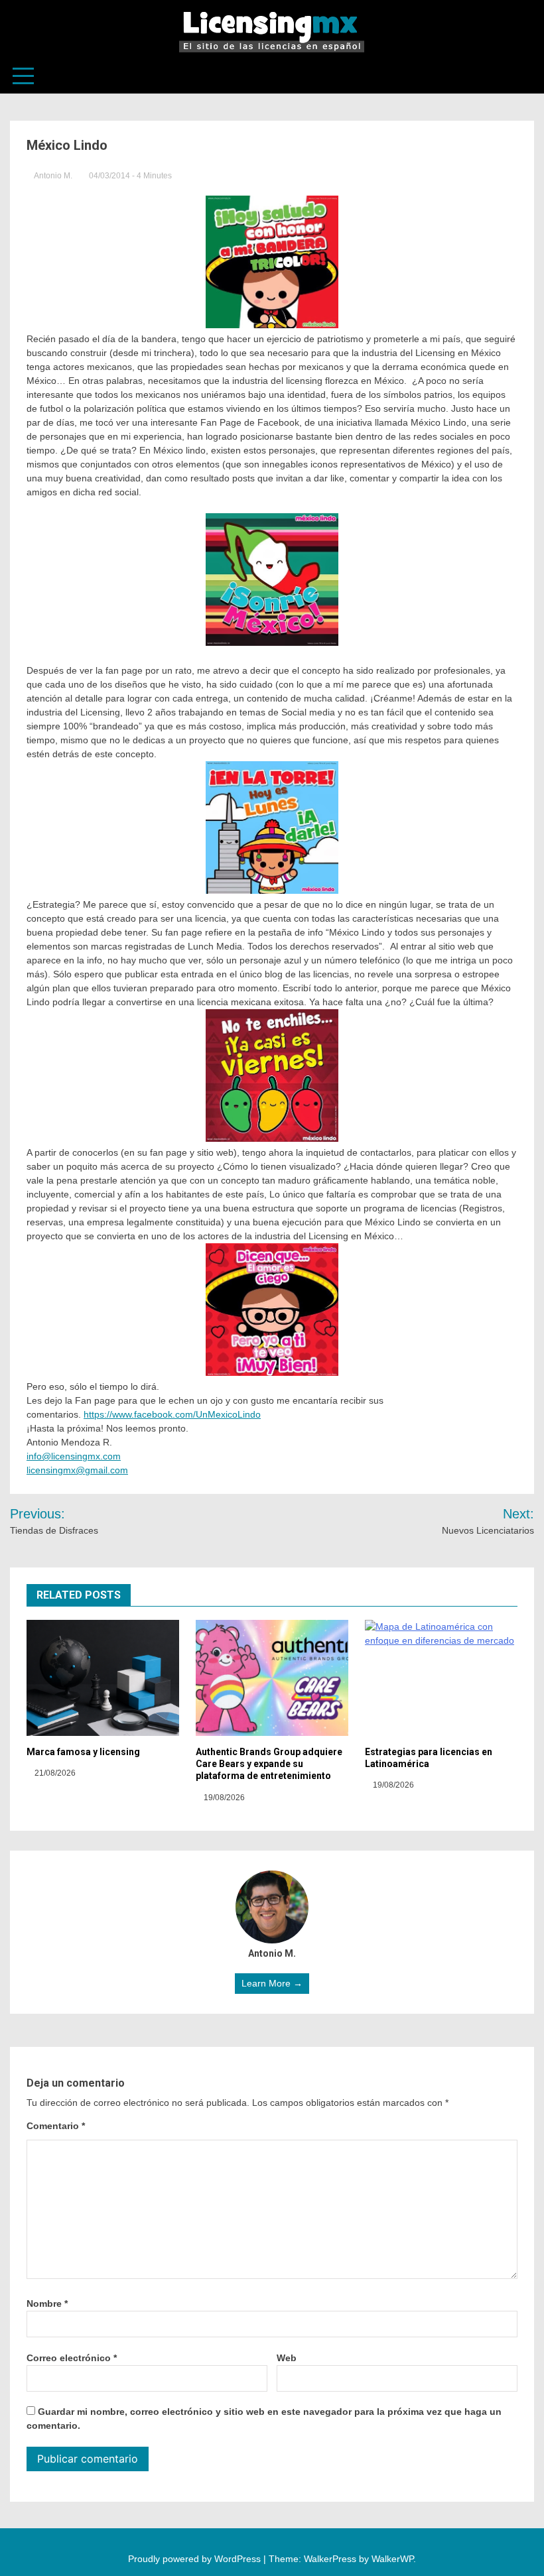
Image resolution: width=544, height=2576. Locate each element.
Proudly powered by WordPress (196, 2559)
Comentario (56, 2126)
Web (287, 2358)
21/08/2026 (54, 1773)
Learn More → (272, 1983)
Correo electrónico (72, 2358)
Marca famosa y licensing (83, 1752)
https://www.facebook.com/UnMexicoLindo (172, 1414)
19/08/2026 (223, 1798)
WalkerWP (392, 2559)
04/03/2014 (109, 176)
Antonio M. (53, 176)
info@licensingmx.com (74, 1456)
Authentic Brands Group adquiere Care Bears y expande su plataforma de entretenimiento (269, 1764)
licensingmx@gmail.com (77, 1470)
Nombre (47, 2303)
